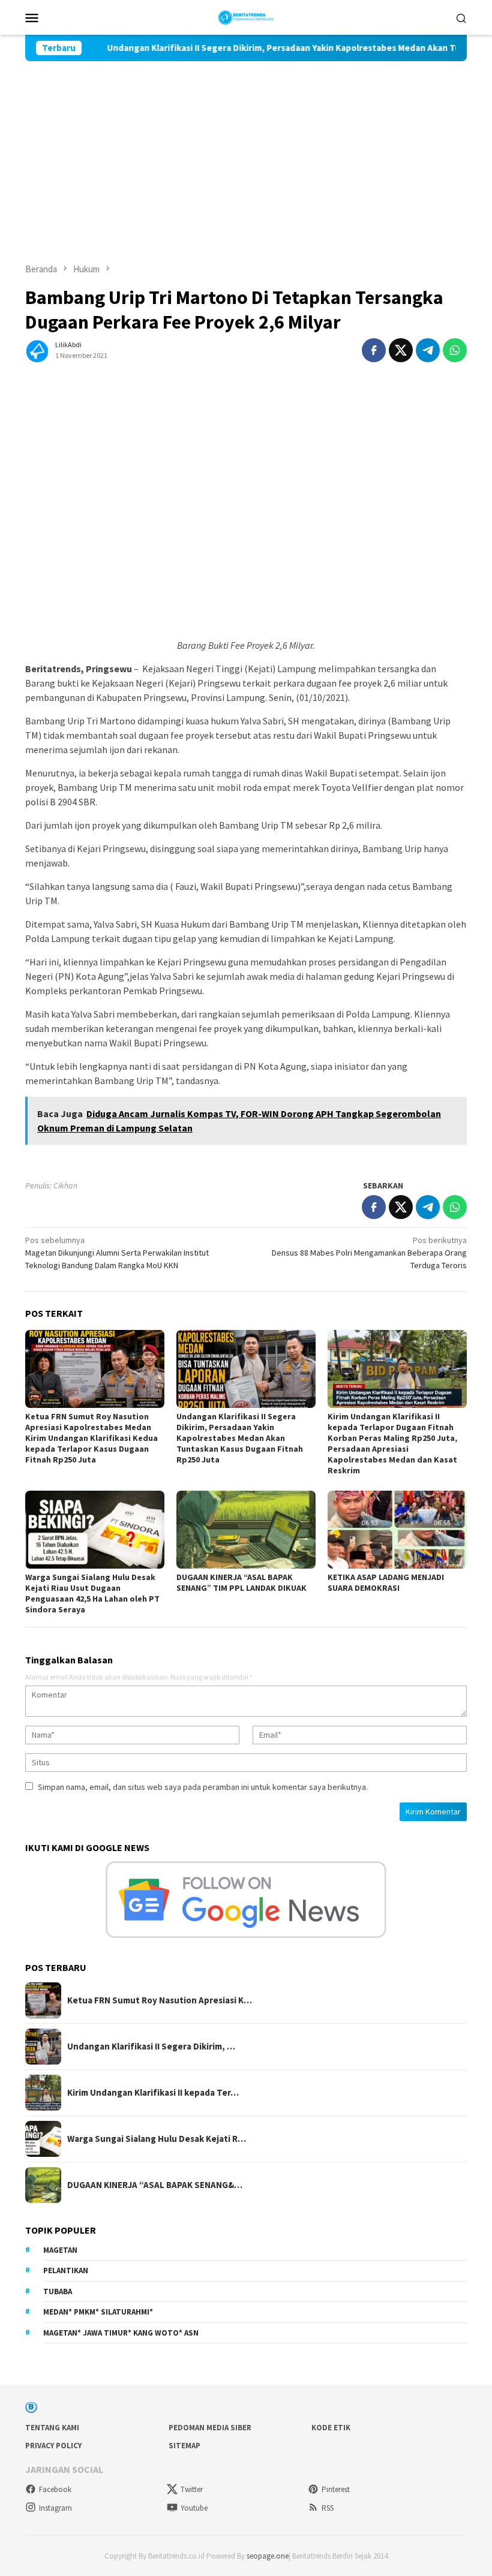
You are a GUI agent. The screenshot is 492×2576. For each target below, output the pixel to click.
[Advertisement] (246, 151)
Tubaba (58, 2291)
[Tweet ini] (401, 350)
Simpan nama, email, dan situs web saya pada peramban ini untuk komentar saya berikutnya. (203, 1787)
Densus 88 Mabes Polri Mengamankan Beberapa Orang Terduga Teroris (369, 1253)
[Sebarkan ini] (374, 350)
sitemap (184, 2446)
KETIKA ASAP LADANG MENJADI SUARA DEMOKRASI (386, 1582)
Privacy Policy (53, 2446)
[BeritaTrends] (246, 16)
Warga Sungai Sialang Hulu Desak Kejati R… (157, 2139)
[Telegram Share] (428, 350)
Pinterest (336, 2489)
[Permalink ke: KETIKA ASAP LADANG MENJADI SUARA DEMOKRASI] (397, 1530)
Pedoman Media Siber (210, 2428)
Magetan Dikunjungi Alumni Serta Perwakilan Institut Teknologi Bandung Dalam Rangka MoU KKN (117, 1253)
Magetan (60, 2250)
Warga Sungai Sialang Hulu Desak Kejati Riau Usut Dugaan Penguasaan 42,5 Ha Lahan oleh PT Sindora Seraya (92, 1593)
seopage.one (268, 2556)
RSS (328, 2508)
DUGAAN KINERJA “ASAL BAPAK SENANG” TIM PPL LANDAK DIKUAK (241, 1582)
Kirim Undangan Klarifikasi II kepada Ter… (153, 2093)
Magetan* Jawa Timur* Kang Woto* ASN (121, 2333)
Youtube (194, 2508)
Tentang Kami (52, 2428)
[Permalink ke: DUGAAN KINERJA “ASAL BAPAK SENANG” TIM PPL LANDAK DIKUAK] (246, 1530)
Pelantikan (66, 2270)
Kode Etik (331, 2428)
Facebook (55, 2489)
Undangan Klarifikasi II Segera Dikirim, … (151, 2047)
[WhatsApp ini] (455, 350)
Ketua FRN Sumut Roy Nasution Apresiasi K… (160, 2000)
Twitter (192, 2489)
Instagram (55, 2508)
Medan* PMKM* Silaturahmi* (98, 2312)
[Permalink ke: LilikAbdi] (37, 349)
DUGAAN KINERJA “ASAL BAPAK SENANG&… (155, 2185)
